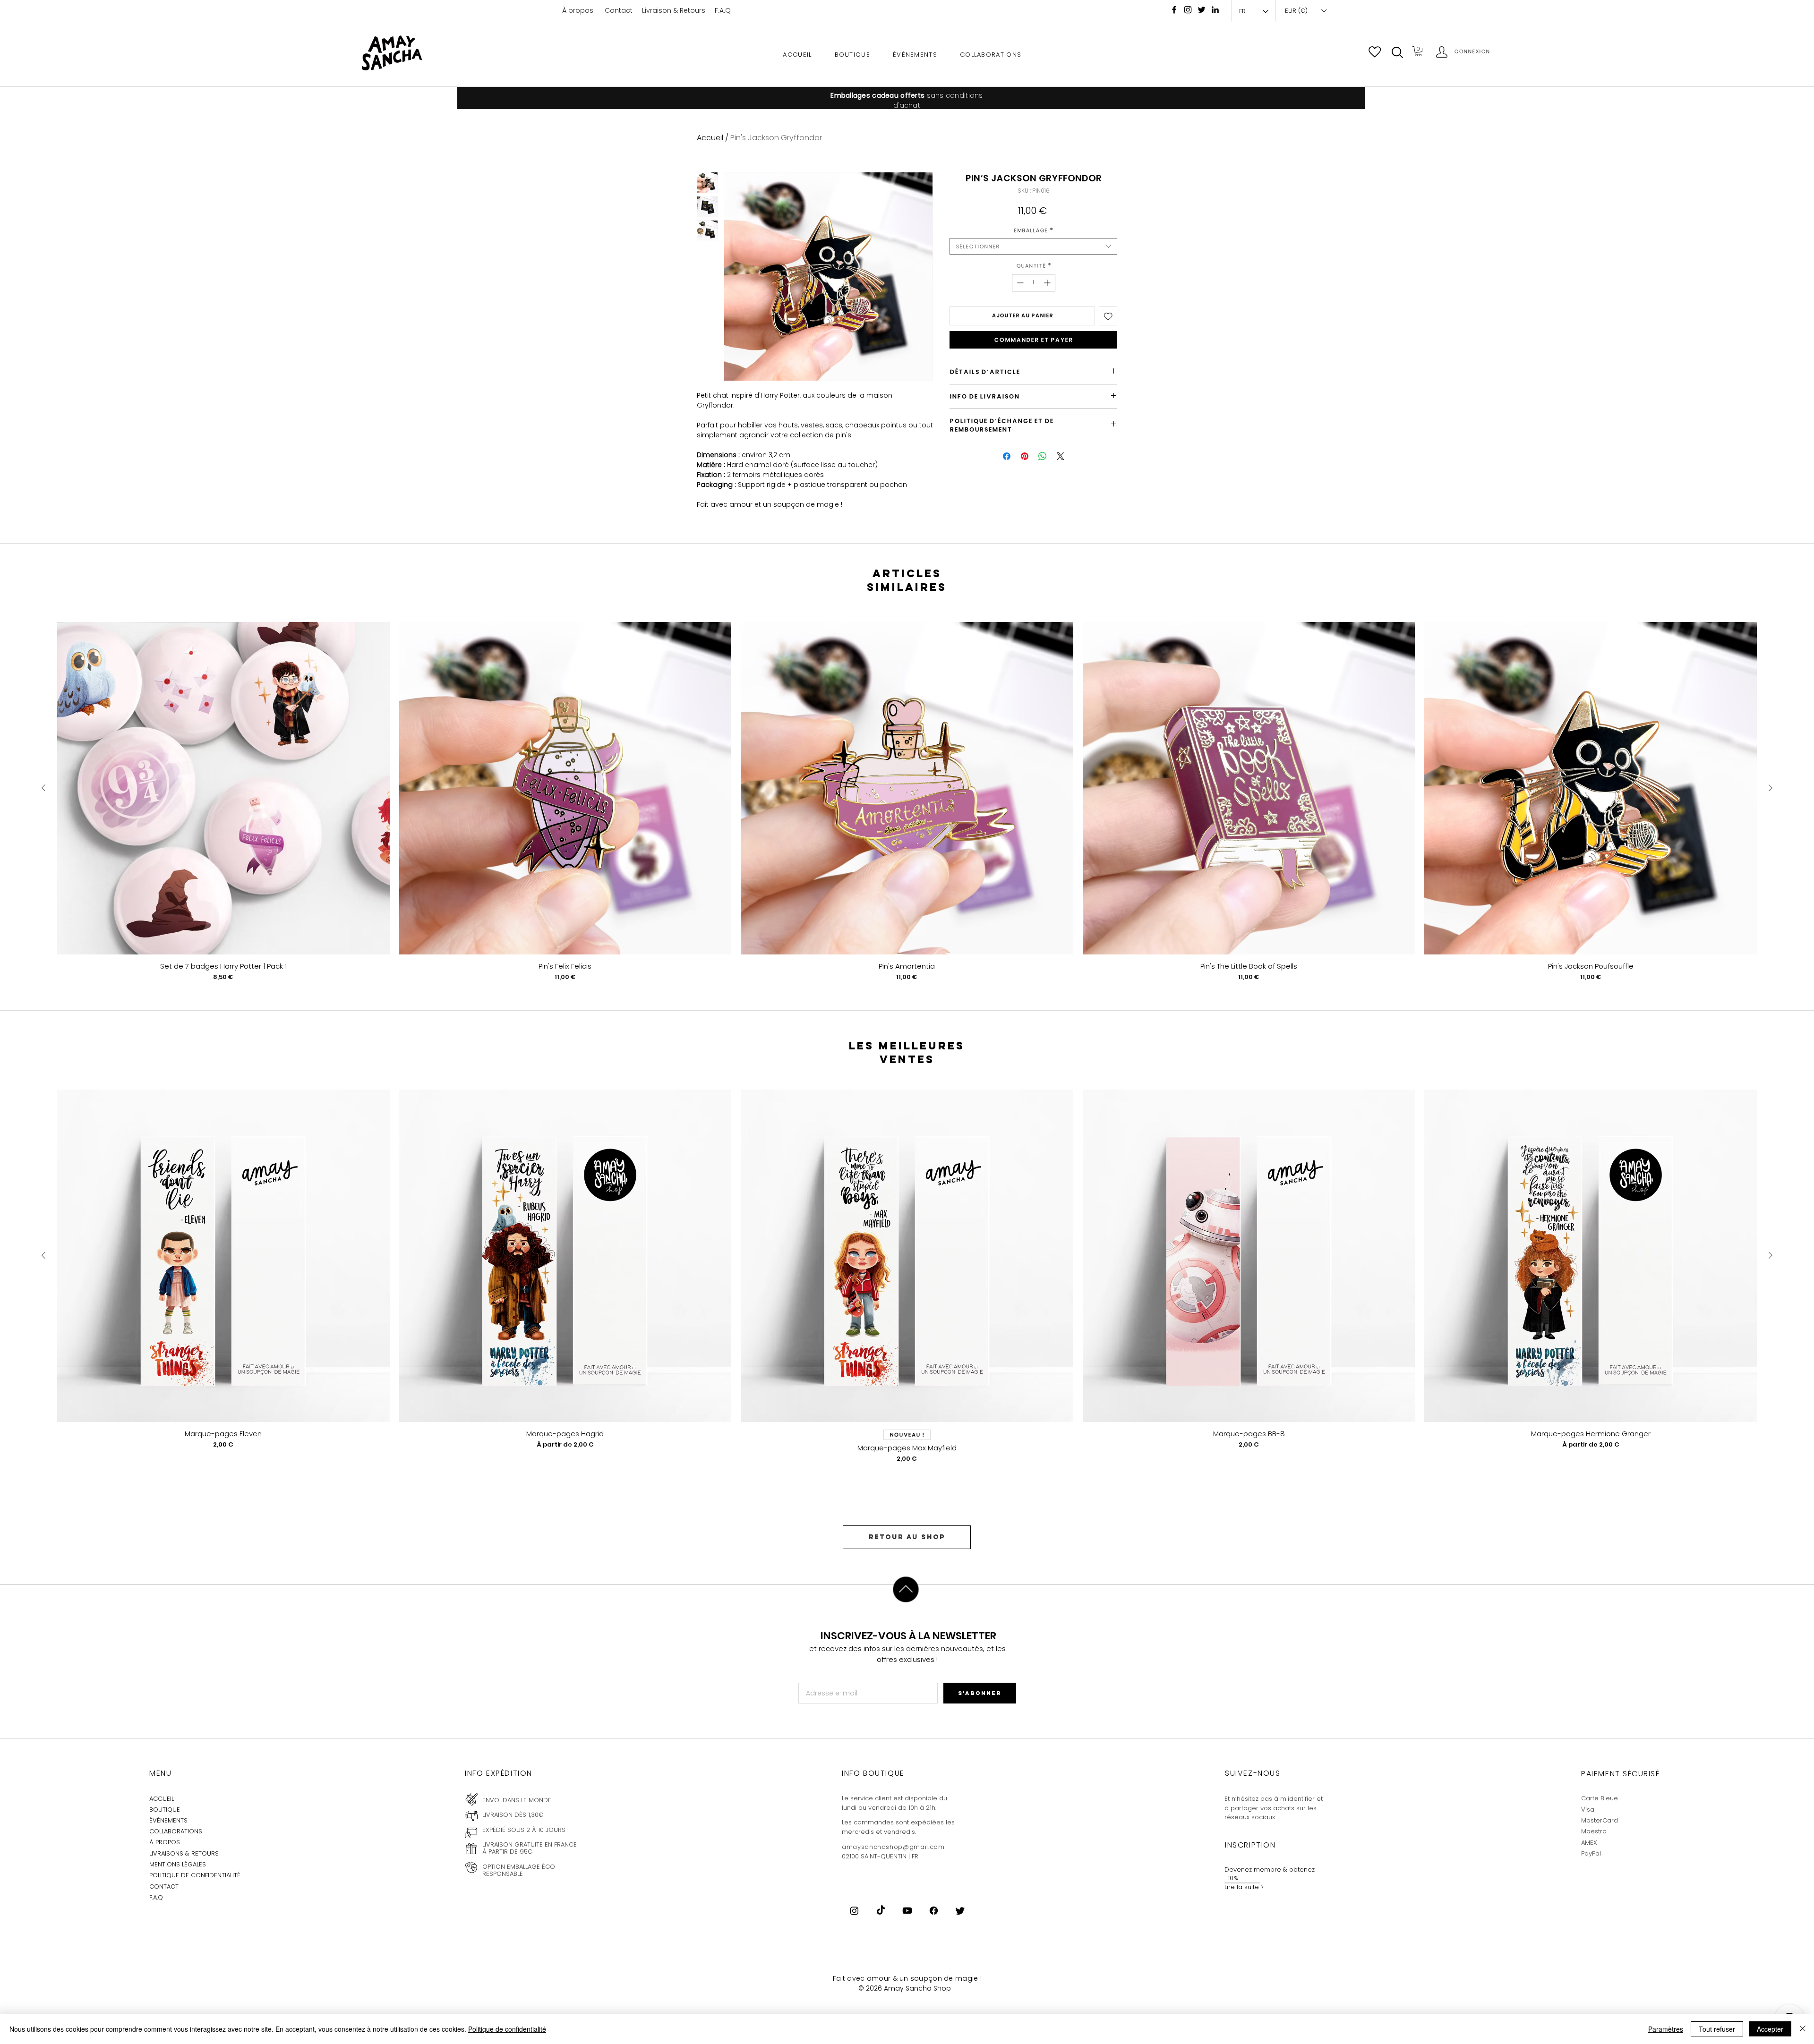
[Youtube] (907, 1911)
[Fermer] (1803, 2029)
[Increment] (1048, 283)
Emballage (1033, 230)
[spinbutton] (1034, 283)
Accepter (1770, 2029)
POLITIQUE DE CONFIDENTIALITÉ (195, 1875)
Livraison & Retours (674, 10)
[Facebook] (1174, 10)
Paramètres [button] (1666, 2029)
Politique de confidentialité (507, 2029)
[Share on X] (1061, 456)
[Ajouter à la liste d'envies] (1108, 316)
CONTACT (164, 1886)
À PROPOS (165, 1842)
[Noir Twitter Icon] (1202, 10)
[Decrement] (1019, 283)
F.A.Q (723, 10)
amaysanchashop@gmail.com (893, 1847)
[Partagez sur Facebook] (1007, 456)
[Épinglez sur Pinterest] (1025, 456)
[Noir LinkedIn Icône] (1215, 10)
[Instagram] (1188, 10)
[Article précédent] (43, 788)
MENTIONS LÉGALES (178, 1864)
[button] (1397, 52)
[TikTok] (881, 1911)
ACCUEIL (162, 1799)
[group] (907, 802)
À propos (578, 10)
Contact (619, 10)
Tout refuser (1717, 2029)
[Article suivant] (1771, 788)
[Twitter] (960, 1911)
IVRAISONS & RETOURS (185, 1853)
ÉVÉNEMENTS (168, 1820)
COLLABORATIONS (176, 1831)
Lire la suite (1242, 1887)
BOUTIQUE (165, 1810)
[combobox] (1033, 246)
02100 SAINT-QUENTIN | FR (880, 1856)
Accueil (710, 138)
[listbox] (1305, 11)
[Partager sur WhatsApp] (1043, 456)
